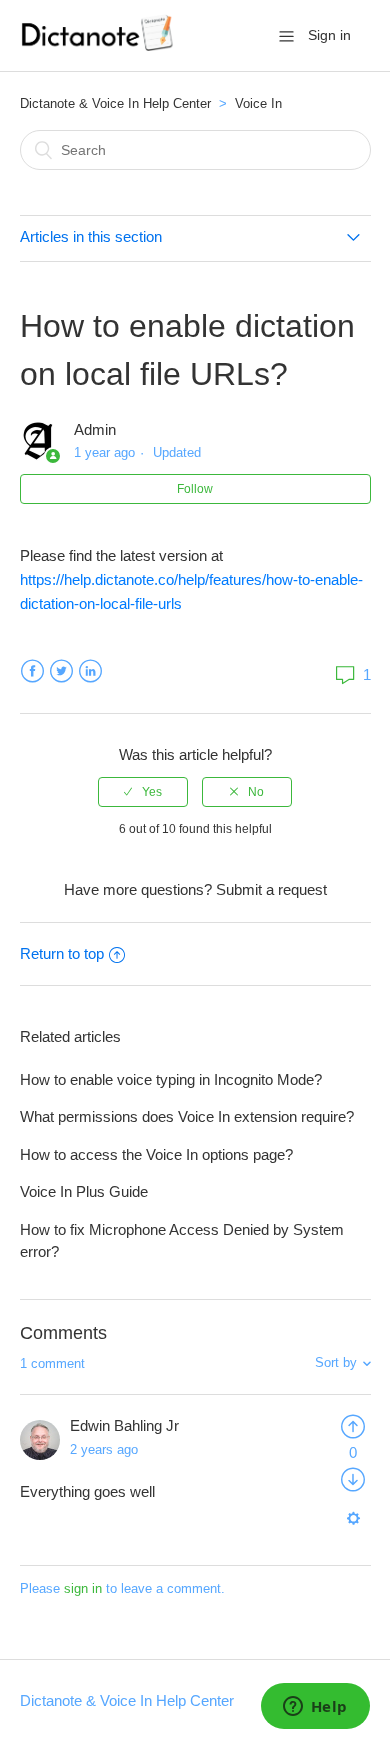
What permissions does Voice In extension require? (187, 1116)
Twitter (61, 671)
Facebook (32, 671)
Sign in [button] (329, 35)
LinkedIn (90, 671)
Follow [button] (195, 489)
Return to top (62, 953)
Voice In (258, 103)
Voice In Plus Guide (84, 1191)
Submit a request (271, 889)
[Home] (99, 45)
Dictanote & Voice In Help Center (115, 103)
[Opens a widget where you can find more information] (315, 1708)
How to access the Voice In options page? (156, 1154)
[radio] (143, 792)
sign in (83, 1588)
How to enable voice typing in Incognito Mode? (171, 1079)
